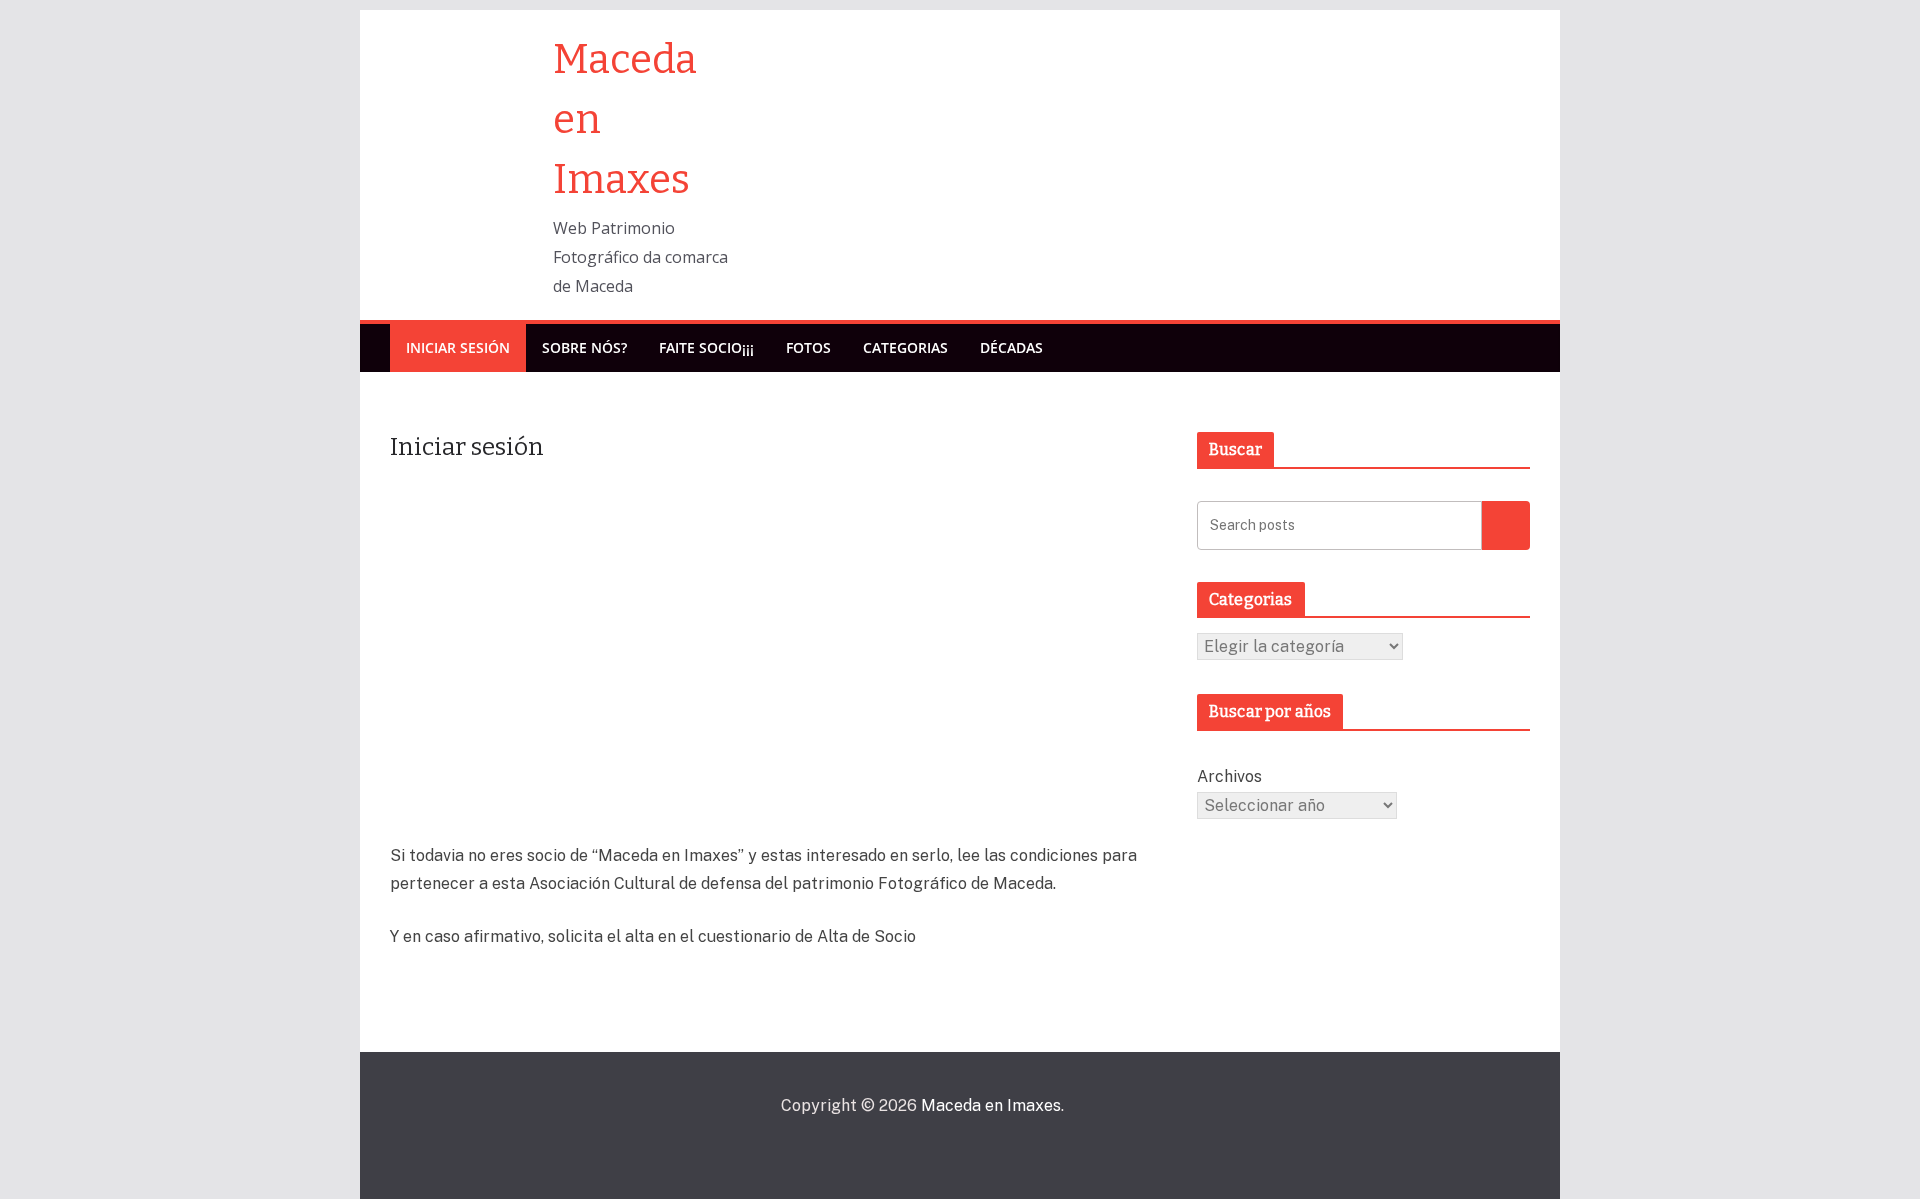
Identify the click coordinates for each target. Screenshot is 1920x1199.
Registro (895, 741)
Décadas (1011, 347)
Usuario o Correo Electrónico (659, 505)
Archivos (1229, 776)
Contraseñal (601, 595)
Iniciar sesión (458, 347)
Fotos (808, 347)
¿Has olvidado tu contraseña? (779, 800)
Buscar (1506, 524)
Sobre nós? (584, 347)
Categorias (905, 347)
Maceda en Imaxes (991, 1105)
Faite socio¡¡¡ (706, 347)
